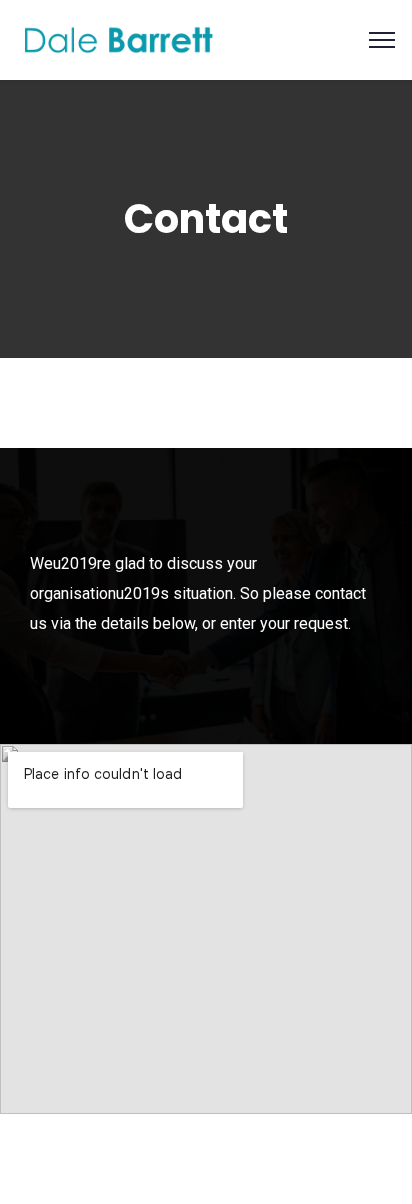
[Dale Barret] (119, 38)
